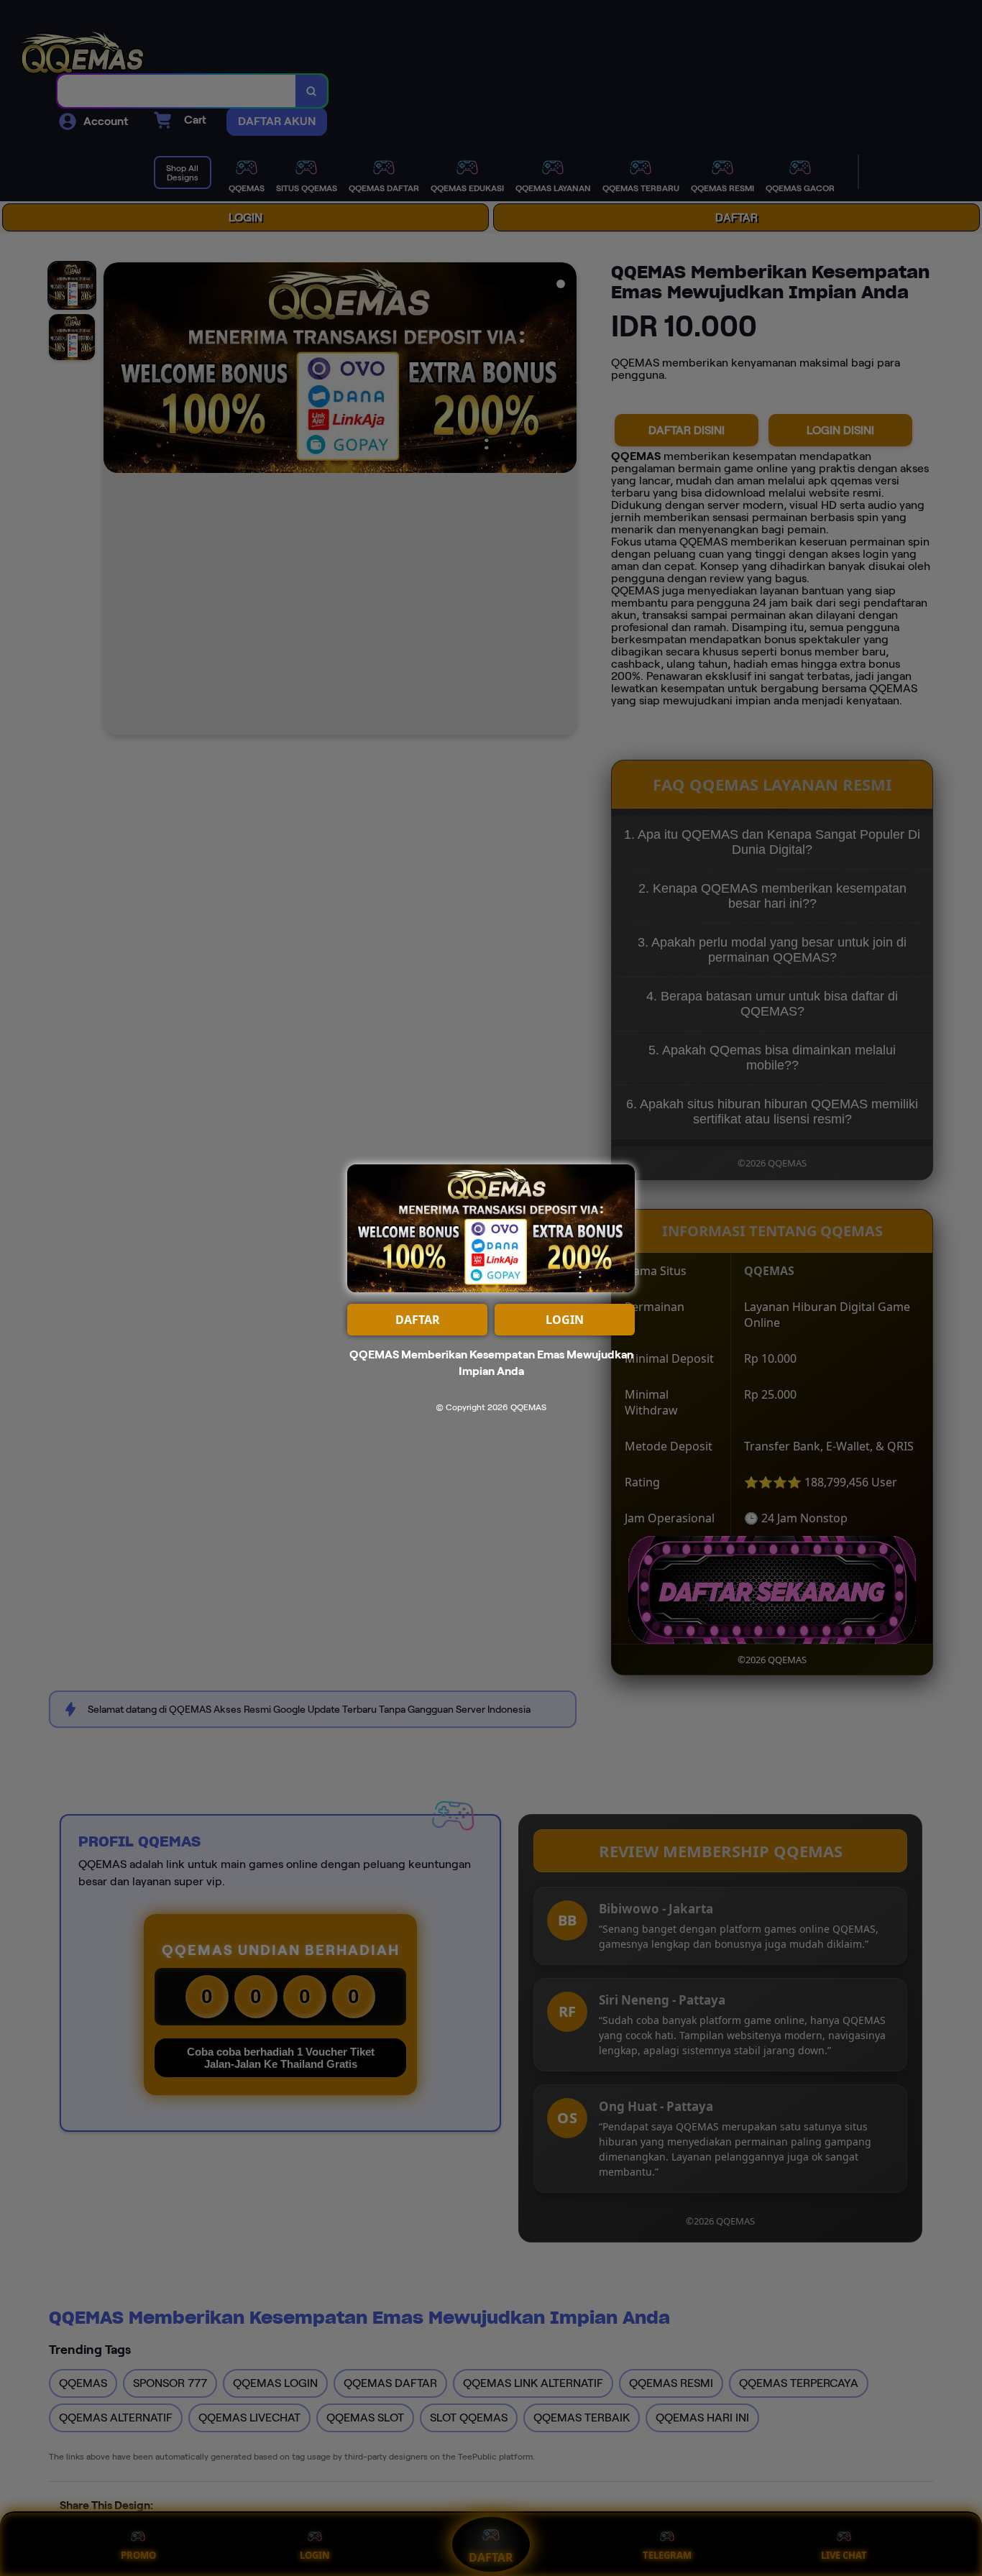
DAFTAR (418, 1320)
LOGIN (565, 1320)
